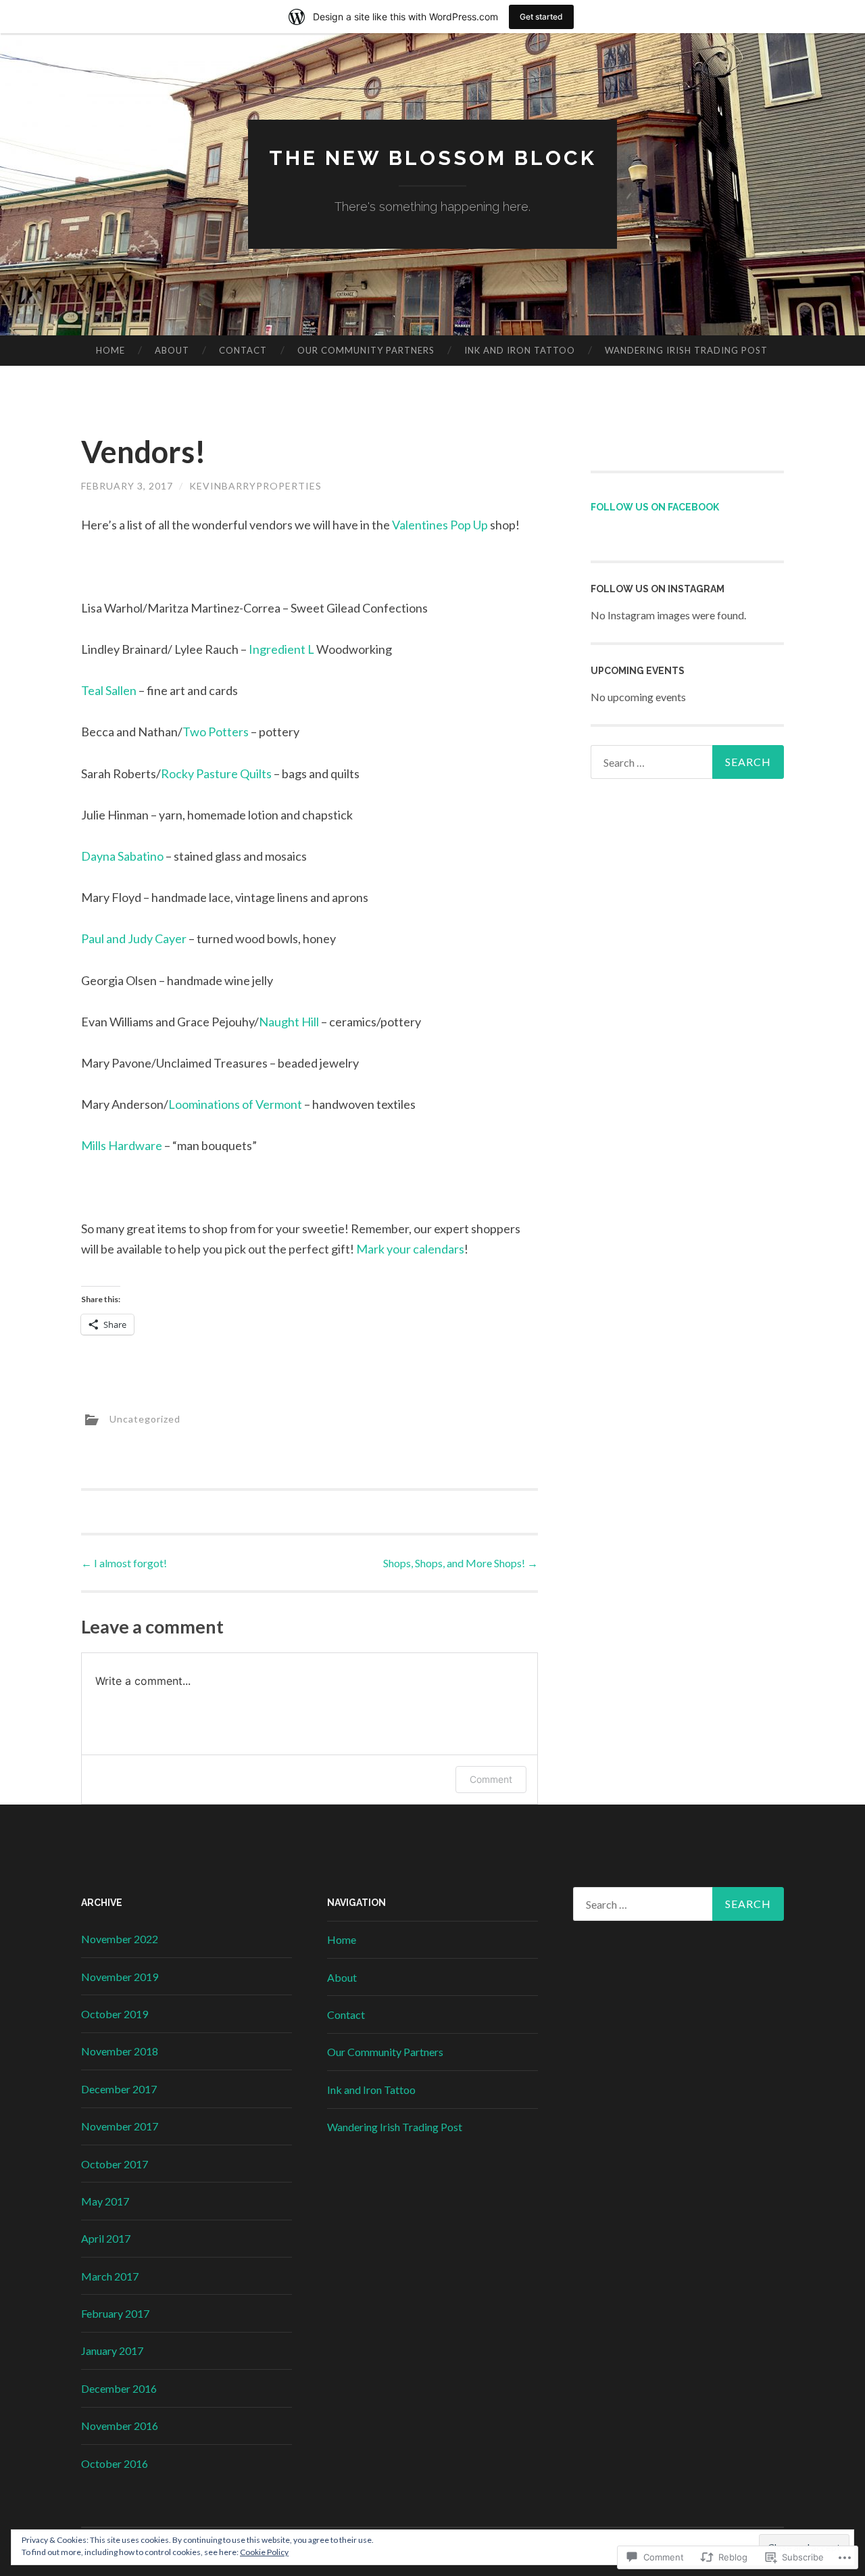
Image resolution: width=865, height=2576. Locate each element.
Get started (541, 17)
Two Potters (216, 732)
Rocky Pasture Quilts (216, 773)
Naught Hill (289, 1022)
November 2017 (120, 2126)
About (172, 350)
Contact (243, 350)
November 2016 (120, 2426)
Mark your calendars (410, 1249)
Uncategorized (145, 1419)
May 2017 (105, 2201)
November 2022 (120, 1939)
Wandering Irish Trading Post (686, 350)
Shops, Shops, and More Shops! (461, 1563)
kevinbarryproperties (255, 486)
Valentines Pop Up (440, 525)
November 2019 (120, 1977)
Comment (491, 1779)
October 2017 (115, 2164)
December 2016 (119, 2388)
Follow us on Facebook (655, 507)
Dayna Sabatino (122, 856)
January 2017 (112, 2351)
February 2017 (115, 2313)
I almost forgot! (124, 1563)
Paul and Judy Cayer (134, 938)
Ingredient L (281, 649)
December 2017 (119, 2089)
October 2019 (115, 2014)
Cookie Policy (264, 2552)
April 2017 (106, 2238)
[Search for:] (687, 762)
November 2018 (120, 2051)
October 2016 (115, 2463)
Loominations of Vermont (235, 1104)
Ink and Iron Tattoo (520, 350)
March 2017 (110, 2276)
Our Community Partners (366, 350)
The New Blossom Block (433, 158)
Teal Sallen (109, 690)
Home (110, 350)
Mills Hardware (122, 1145)
